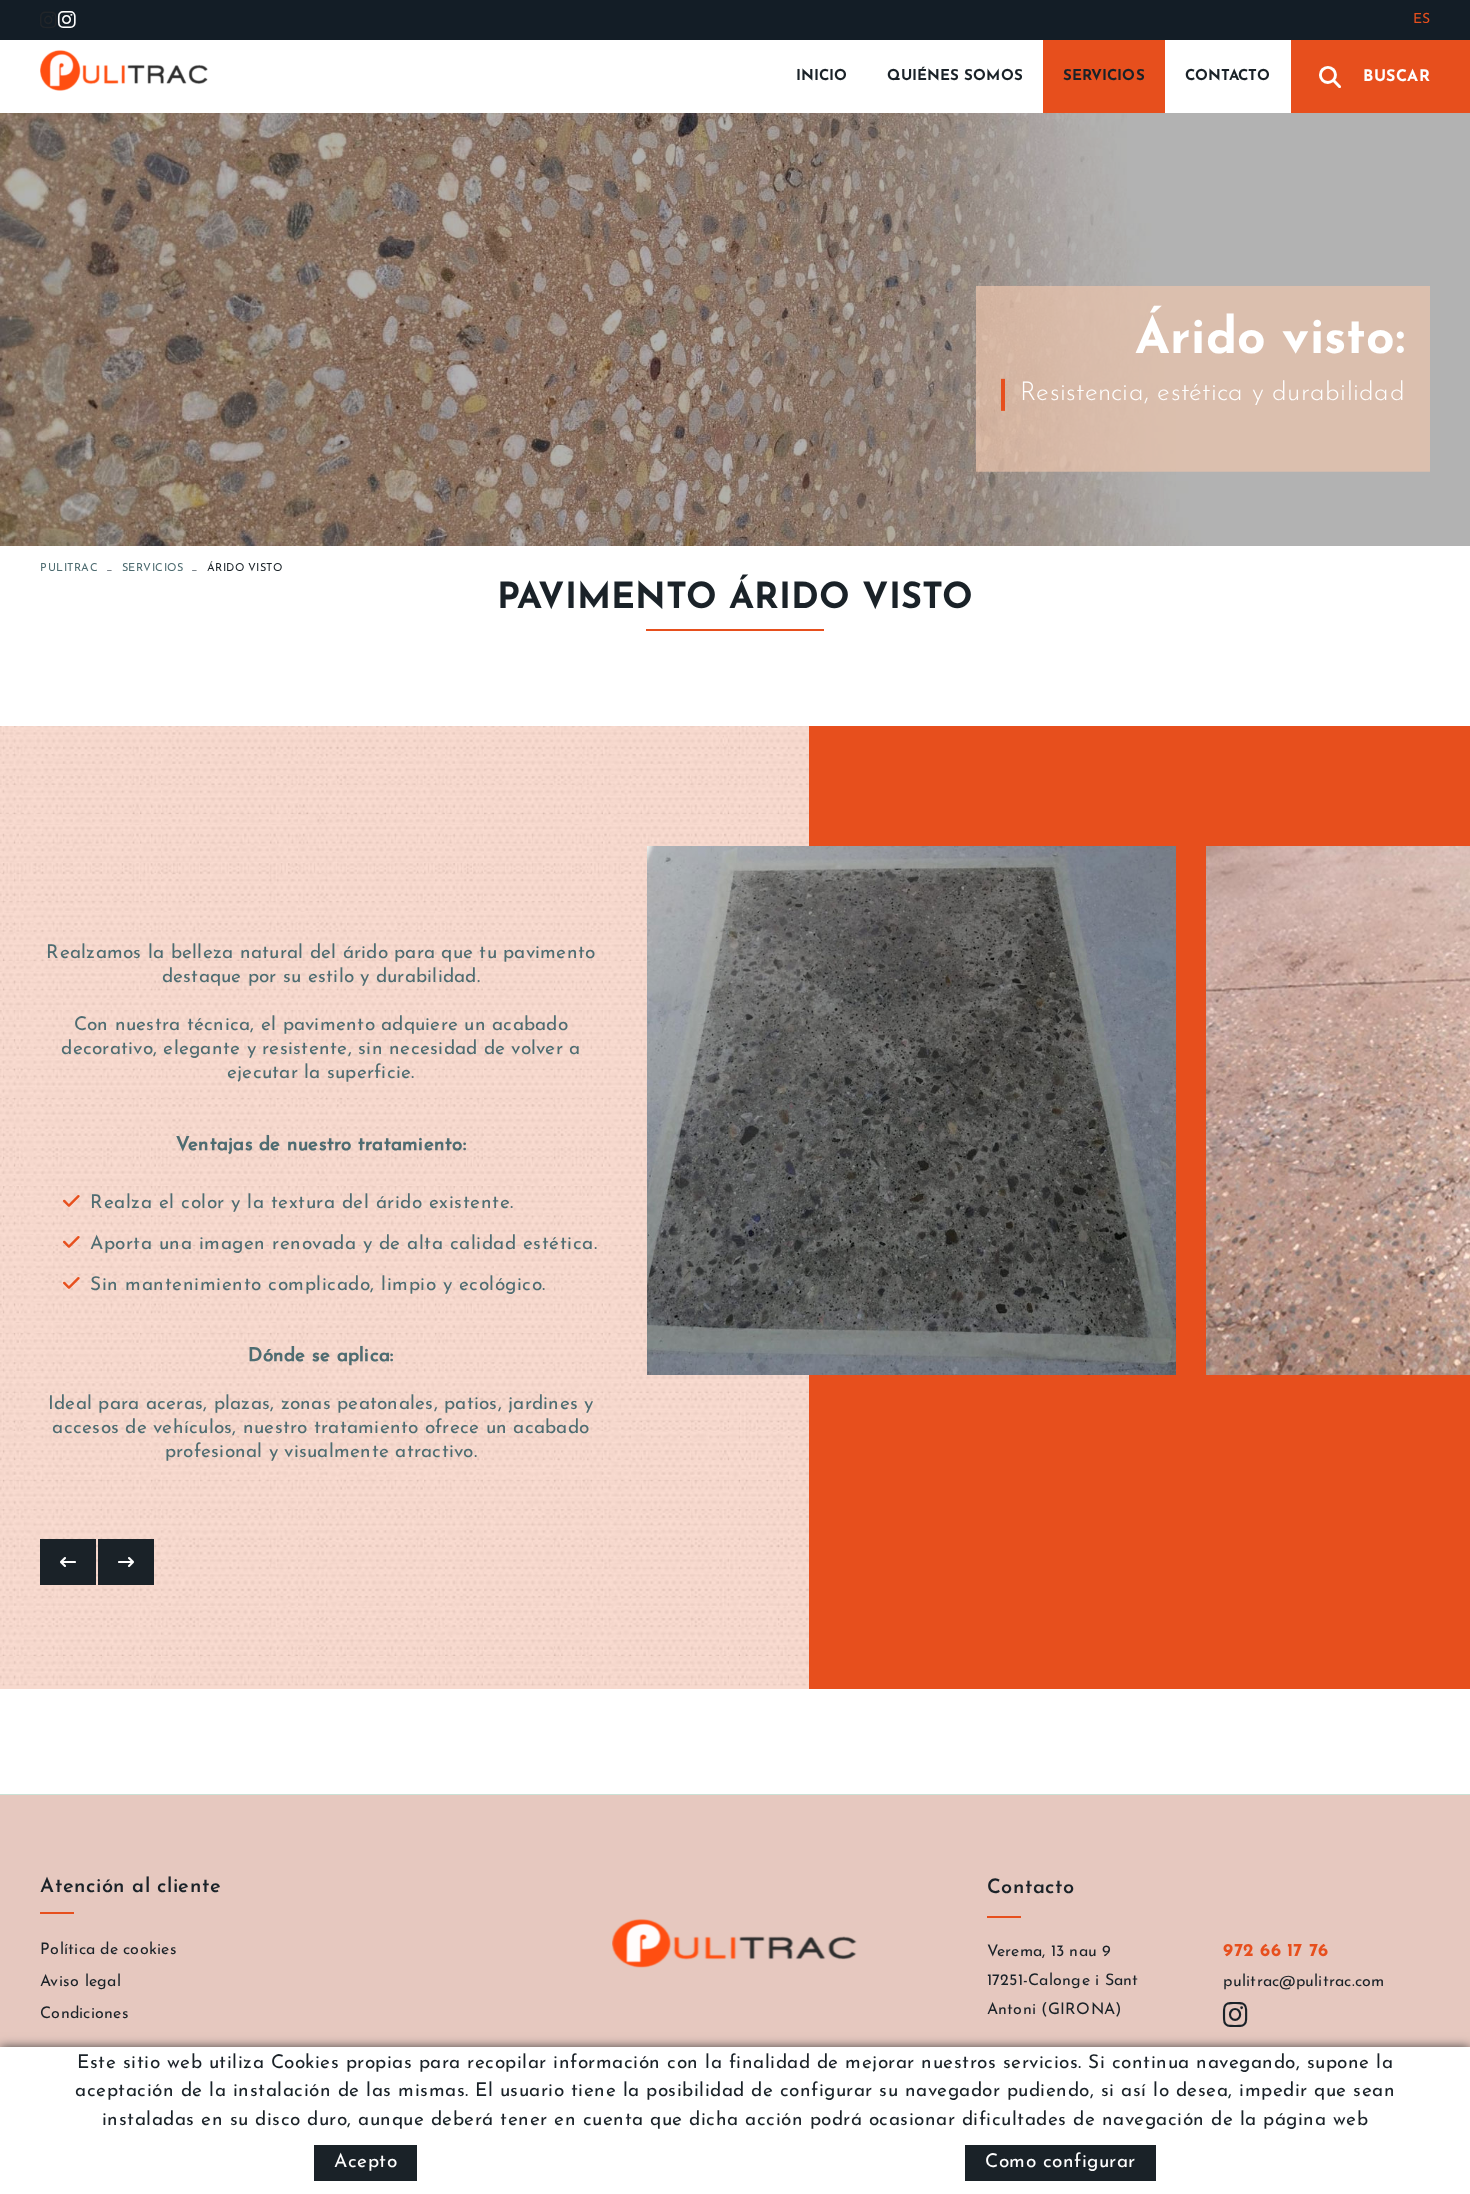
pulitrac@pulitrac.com (1303, 1982)
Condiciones (84, 2014)
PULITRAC (69, 568)
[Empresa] (124, 71)
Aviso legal (80, 1982)
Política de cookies (108, 1950)
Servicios (153, 568)
